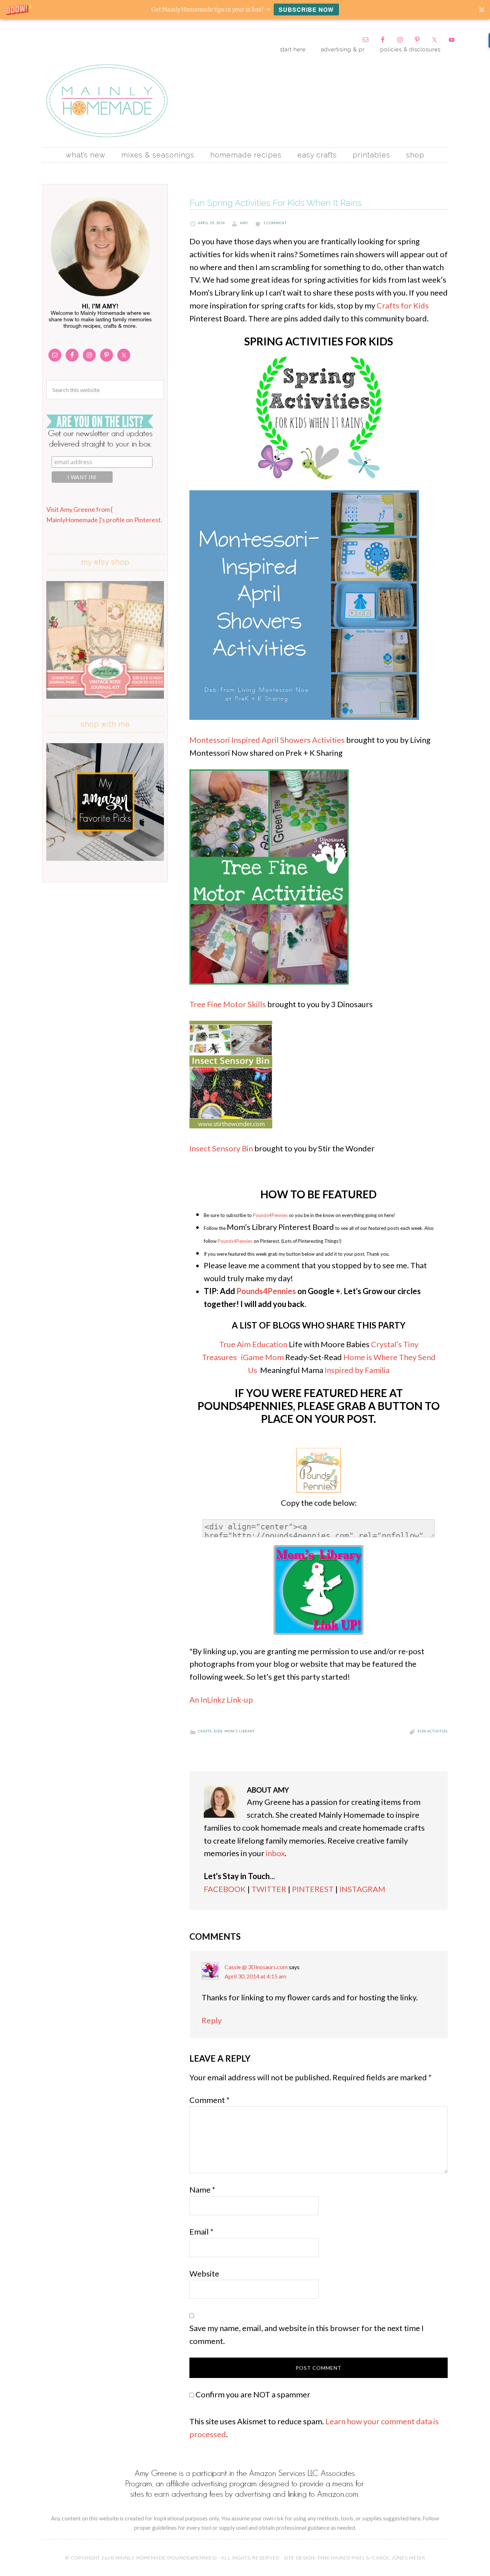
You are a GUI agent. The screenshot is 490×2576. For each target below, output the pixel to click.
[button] (245, 10)
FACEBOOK (225, 1889)
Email (201, 2231)
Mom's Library (240, 1731)
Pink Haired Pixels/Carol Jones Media (372, 2558)
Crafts (205, 1731)
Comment (209, 2100)
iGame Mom (262, 1357)
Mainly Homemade (107, 101)
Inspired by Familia (357, 1370)
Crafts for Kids (403, 305)
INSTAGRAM (362, 1889)
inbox (275, 1853)
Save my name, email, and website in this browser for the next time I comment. (307, 2334)
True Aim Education (253, 1344)
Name (202, 2190)
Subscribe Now (306, 10)
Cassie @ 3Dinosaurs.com (256, 1967)
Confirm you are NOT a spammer (252, 2394)
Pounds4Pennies (270, 1215)
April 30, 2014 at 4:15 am (255, 1976)
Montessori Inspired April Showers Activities (267, 740)
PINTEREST (313, 1889)
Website (204, 2273)
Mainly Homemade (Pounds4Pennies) (166, 2558)
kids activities (433, 1731)
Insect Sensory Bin (221, 1148)
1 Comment (275, 223)
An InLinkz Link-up (221, 1700)
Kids (218, 1731)
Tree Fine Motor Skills (228, 1004)
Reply (212, 2020)
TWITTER (269, 1889)
